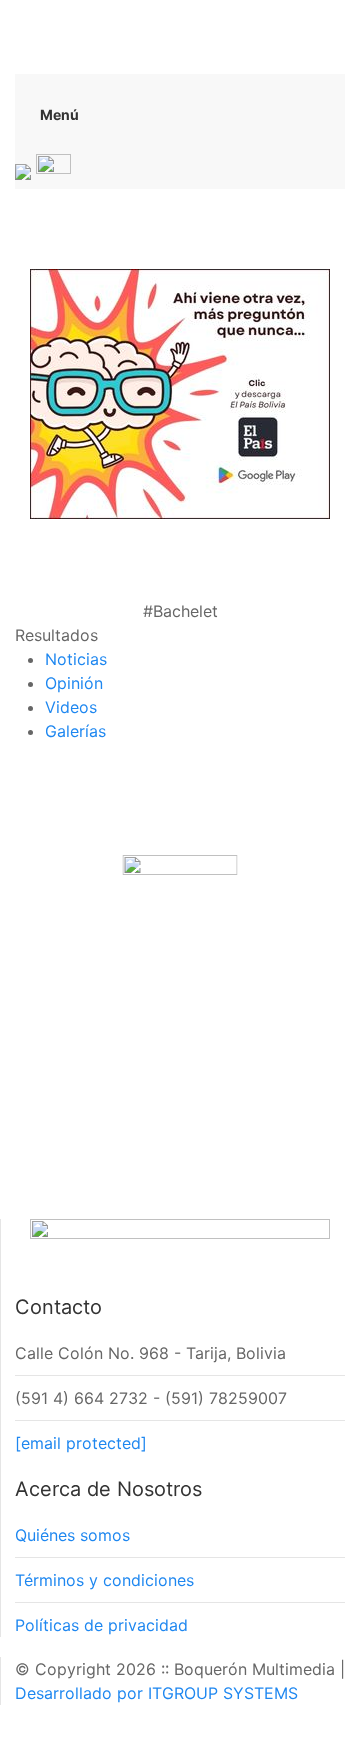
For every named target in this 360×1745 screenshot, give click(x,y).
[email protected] (81, 1443)
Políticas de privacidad (101, 1625)
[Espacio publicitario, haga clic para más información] (180, 392)
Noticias (76, 659)
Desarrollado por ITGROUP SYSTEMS (156, 1693)
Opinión (74, 683)
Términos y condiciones (104, 1580)
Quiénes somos (72, 1535)
